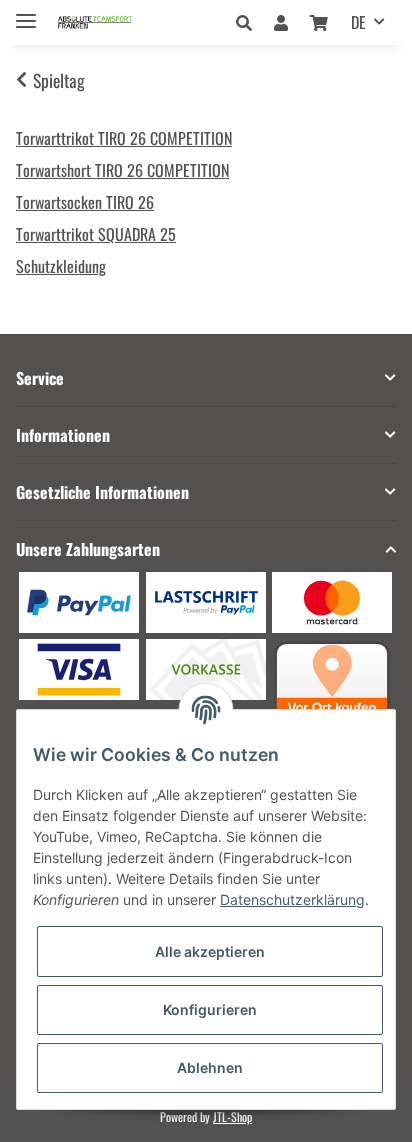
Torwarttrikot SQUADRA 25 (96, 234)
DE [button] (358, 22)
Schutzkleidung (61, 266)
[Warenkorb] (319, 22)
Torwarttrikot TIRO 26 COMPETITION (124, 138)
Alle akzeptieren (210, 951)
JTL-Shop (232, 1116)
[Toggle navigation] (26, 12)
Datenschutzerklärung (292, 899)
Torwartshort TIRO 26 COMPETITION (122, 170)
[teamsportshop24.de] (114, 22)
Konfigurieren (210, 1009)
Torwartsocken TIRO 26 (85, 202)
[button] (249, 22)
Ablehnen (210, 1067)
